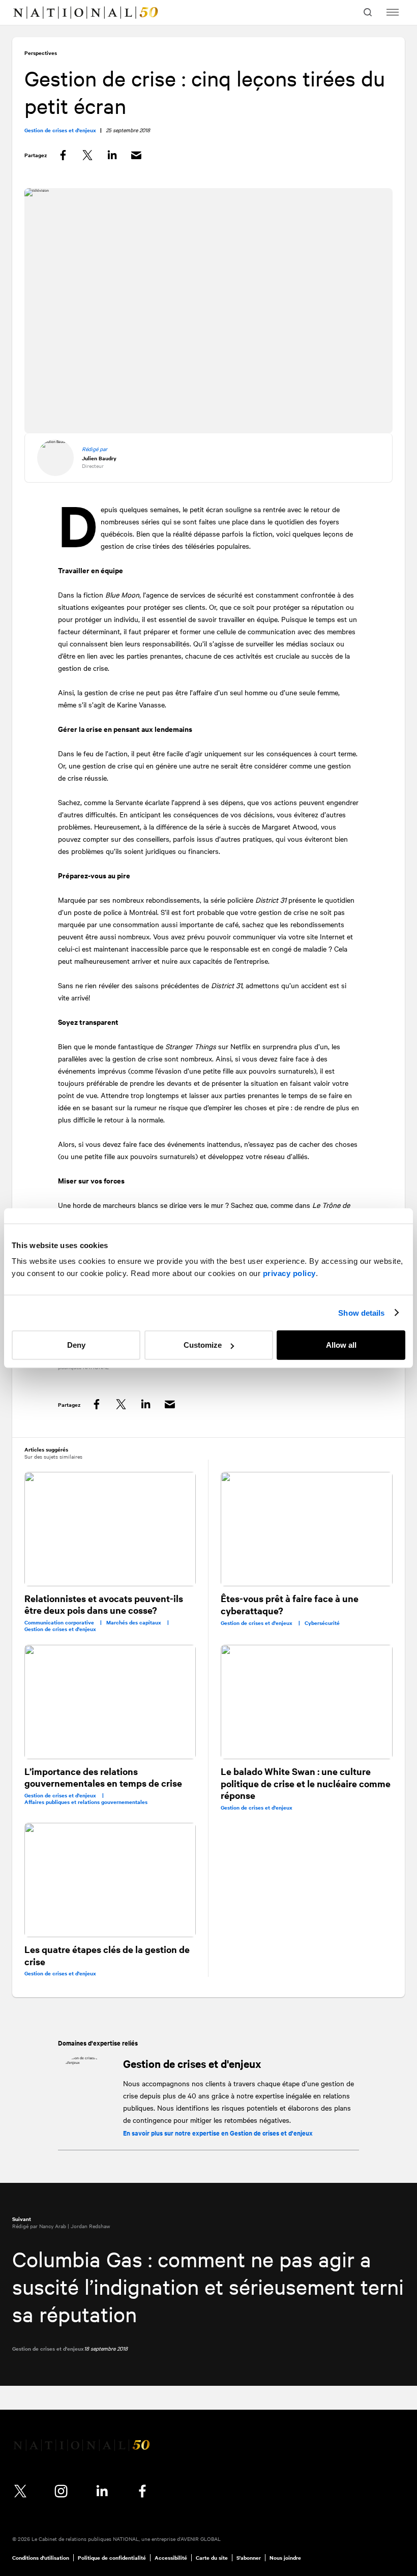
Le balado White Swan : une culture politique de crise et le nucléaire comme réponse (306, 1783)
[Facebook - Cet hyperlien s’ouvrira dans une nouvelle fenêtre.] (142, 2491)
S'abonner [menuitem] (249, 2558)
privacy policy (289, 1273)
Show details (361, 1312)
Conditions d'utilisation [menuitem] (41, 2558)
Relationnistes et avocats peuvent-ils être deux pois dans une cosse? (104, 1604)
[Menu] (393, 12)
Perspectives (41, 53)
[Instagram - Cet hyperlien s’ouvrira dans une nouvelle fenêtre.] (61, 2491)
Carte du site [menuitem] (212, 2558)
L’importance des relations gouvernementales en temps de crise (103, 1777)
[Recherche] (369, 12)
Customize (203, 1345)
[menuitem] (28, 13)
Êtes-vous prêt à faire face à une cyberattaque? (290, 1604)
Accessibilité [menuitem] (171, 2558)
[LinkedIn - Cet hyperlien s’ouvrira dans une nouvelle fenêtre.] (102, 2491)
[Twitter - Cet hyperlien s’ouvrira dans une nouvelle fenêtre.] (20, 2491)
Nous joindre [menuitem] (285, 2558)
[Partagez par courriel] (136, 155)
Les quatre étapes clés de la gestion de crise (107, 1955)
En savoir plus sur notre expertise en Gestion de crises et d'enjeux (218, 2133)
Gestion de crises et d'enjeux (192, 2063)
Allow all (341, 1345)
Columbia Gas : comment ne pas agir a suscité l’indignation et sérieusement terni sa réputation (208, 2286)
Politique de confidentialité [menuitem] (112, 2558)
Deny (76, 1345)
